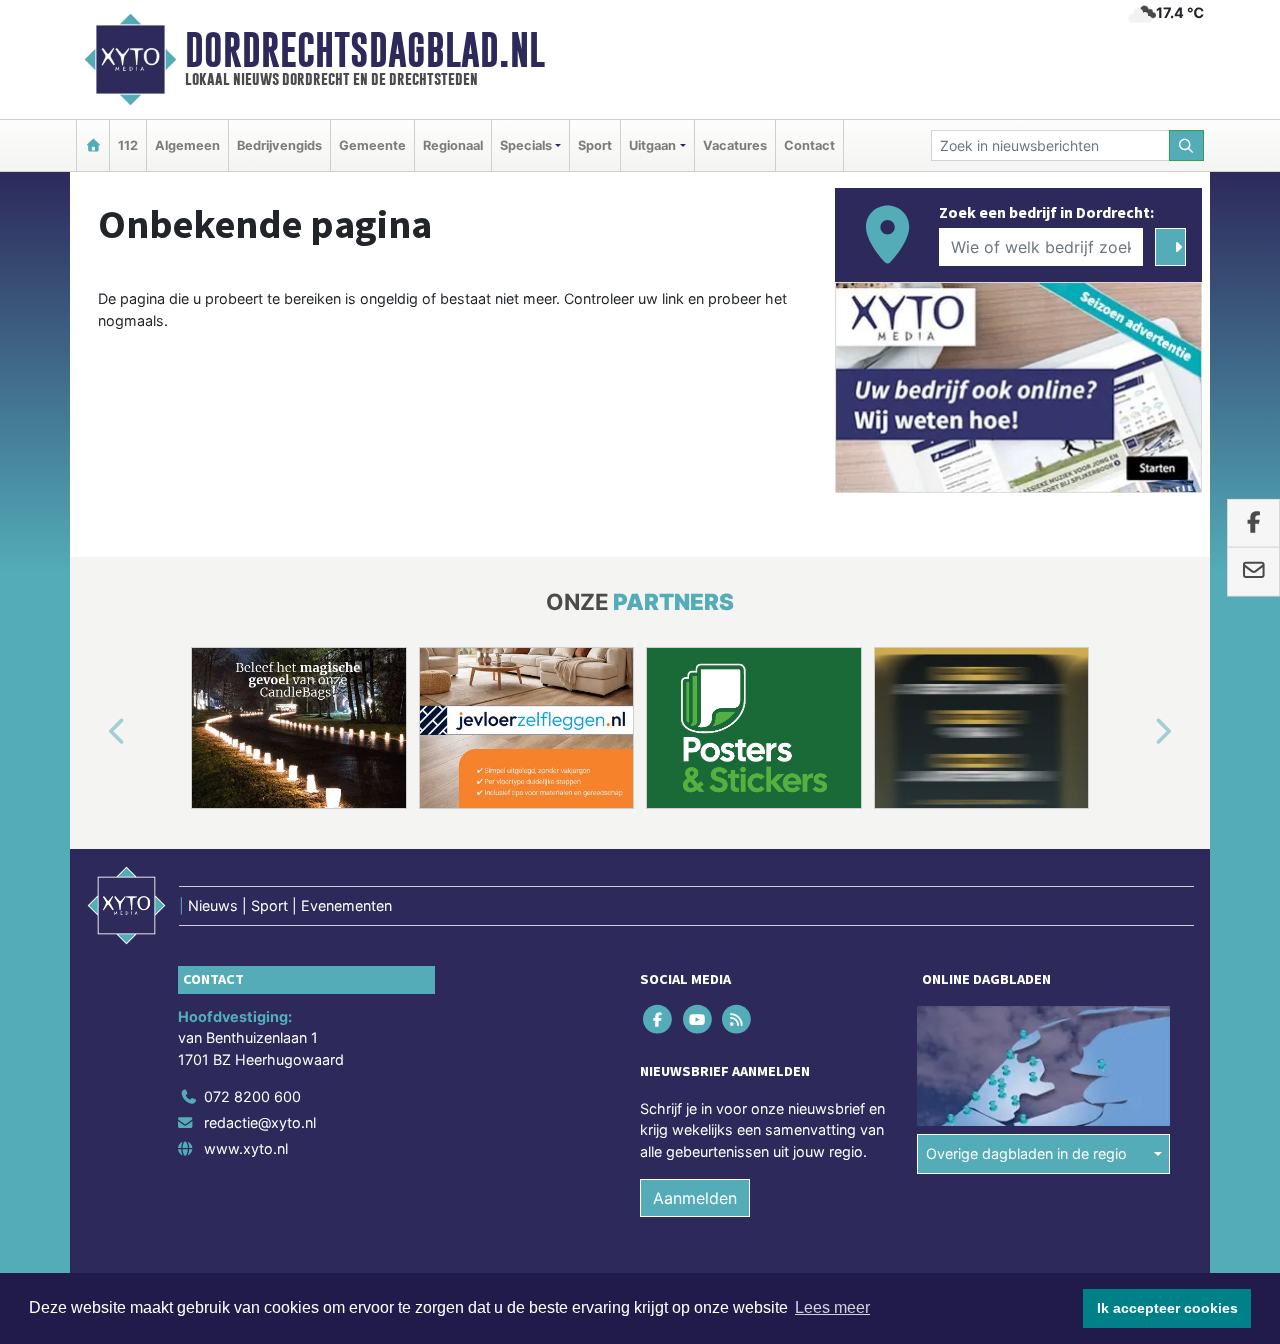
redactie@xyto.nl (260, 1122)
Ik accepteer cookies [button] (1167, 1308)
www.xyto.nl (246, 1148)
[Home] (93, 145)
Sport (595, 145)
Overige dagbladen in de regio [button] (1026, 1153)
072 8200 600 (252, 1096)
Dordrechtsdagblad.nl (365, 50)
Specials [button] (526, 145)
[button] (94, 732)
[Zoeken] (1187, 145)
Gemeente (372, 145)
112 (128, 145)
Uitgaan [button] (652, 145)
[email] (1253, 572)
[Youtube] (698, 1018)
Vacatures (735, 145)
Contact (809, 145)
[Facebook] (659, 1018)
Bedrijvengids (279, 145)
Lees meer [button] (832, 1307)
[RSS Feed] (737, 1018)
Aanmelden (695, 1198)
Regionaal (453, 145)
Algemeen (187, 145)
